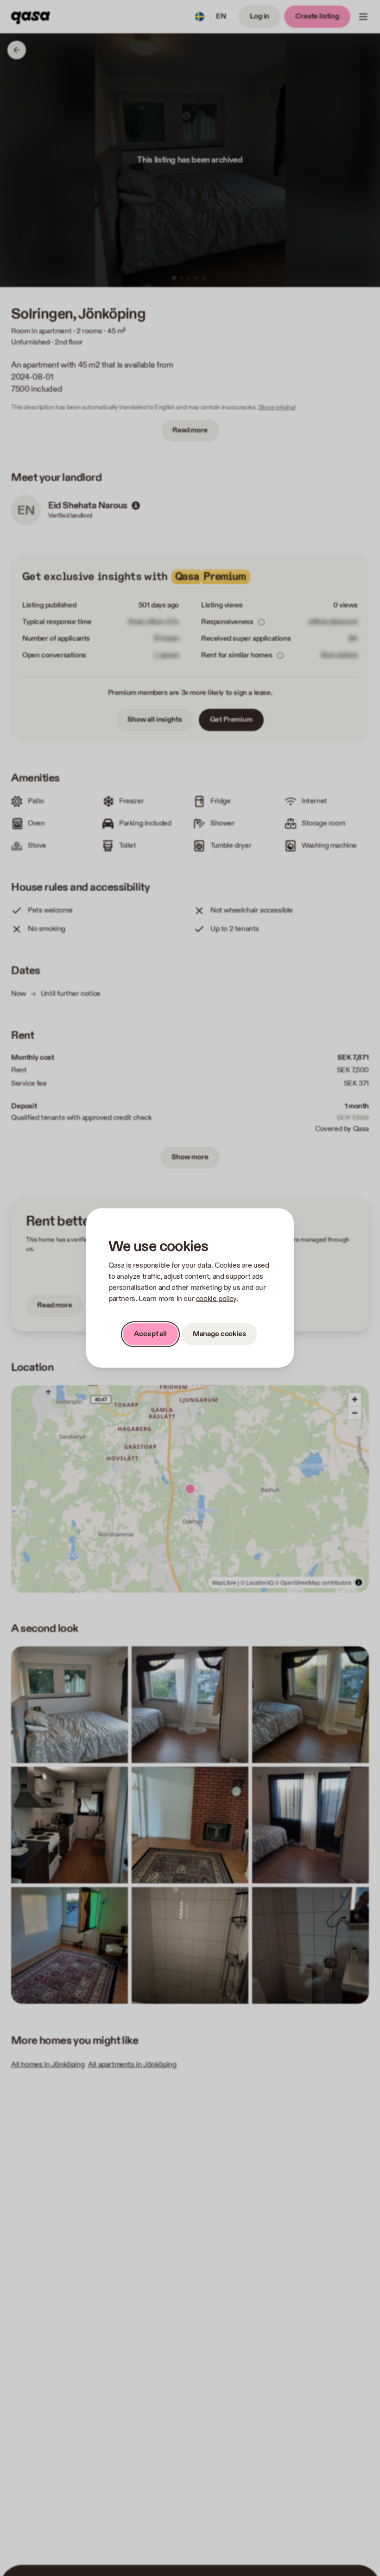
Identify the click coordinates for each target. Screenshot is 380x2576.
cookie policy (216, 1299)
